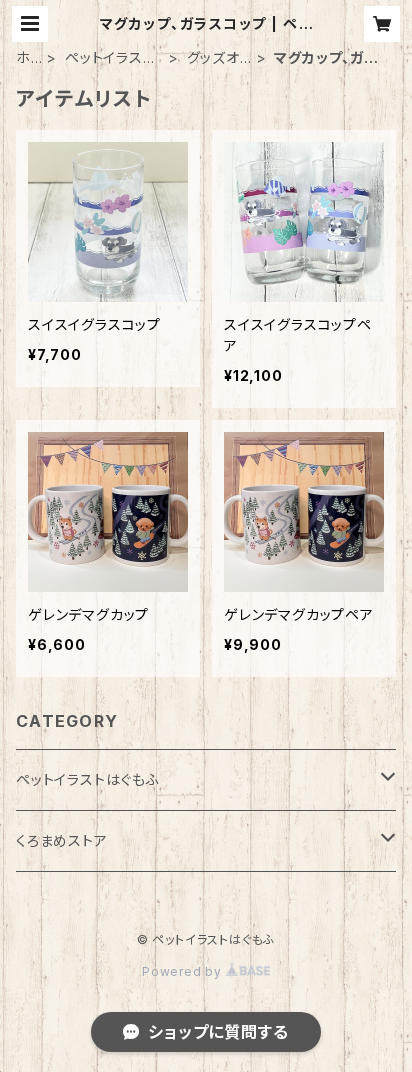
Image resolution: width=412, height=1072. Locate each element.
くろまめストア (62, 840)
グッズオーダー (213, 58)
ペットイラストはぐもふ (110, 58)
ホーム (23, 58)
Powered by (184, 971)
